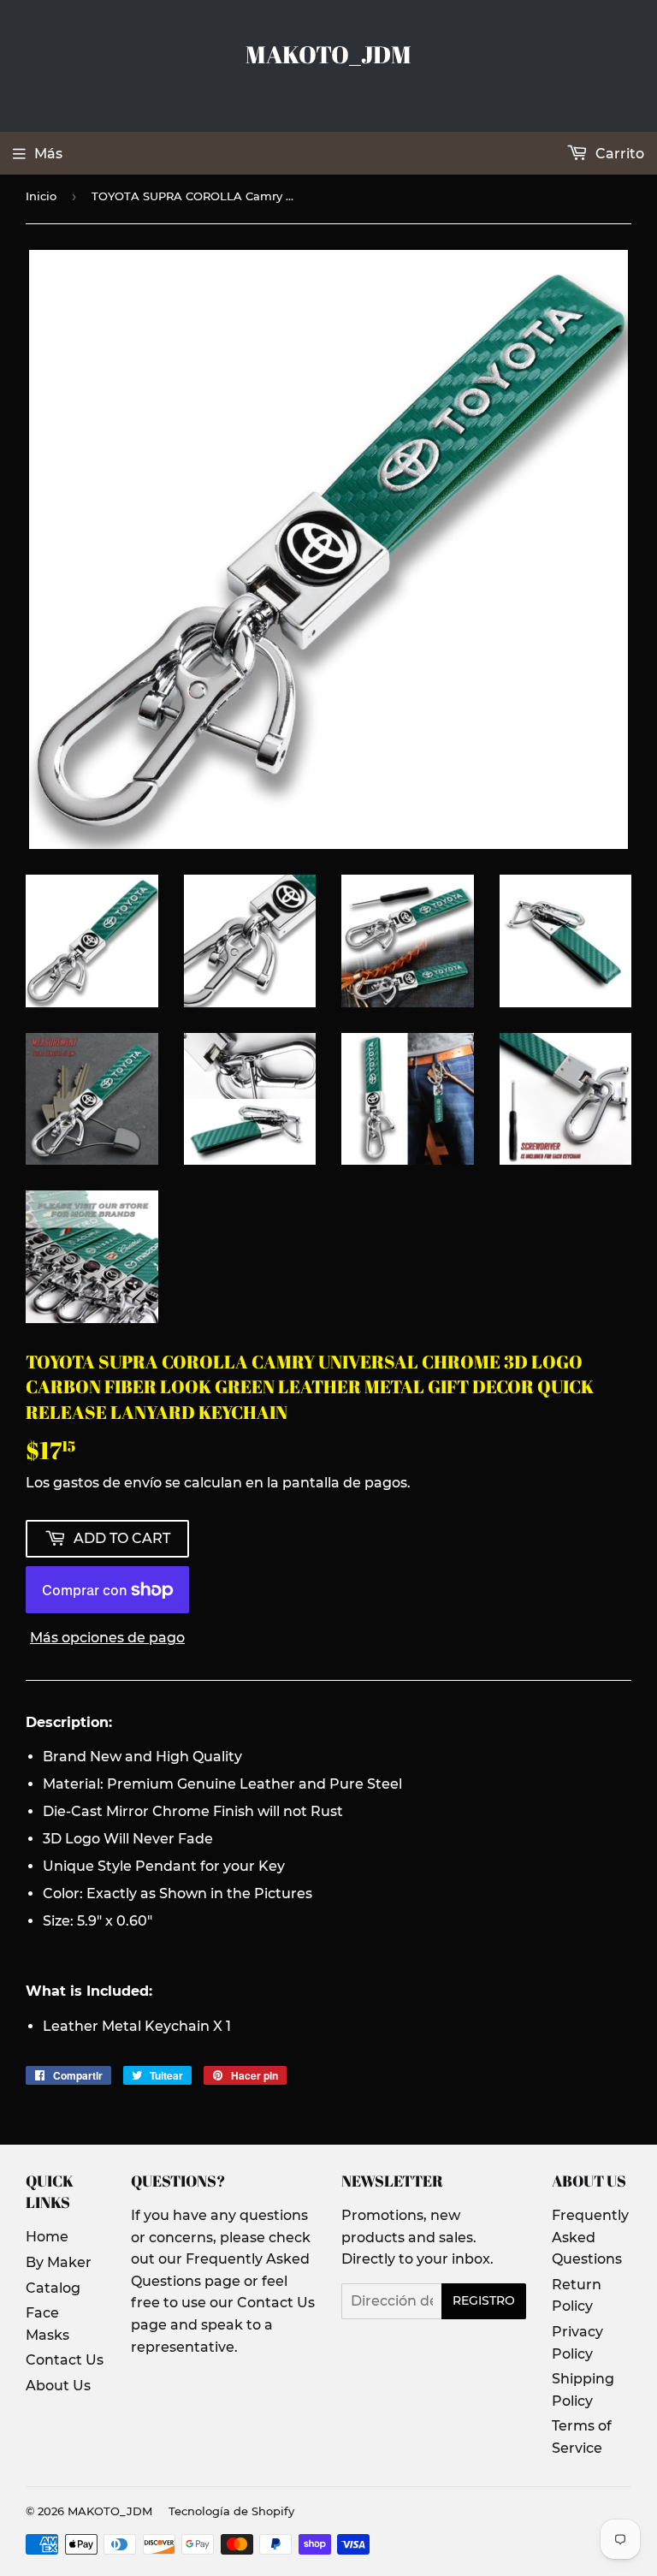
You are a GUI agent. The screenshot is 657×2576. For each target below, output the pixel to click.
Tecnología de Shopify (231, 2511)
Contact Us (65, 2360)
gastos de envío (107, 1483)
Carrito (618, 154)
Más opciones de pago (107, 1638)
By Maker (59, 2262)
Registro (484, 2300)
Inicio (41, 196)
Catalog (53, 2288)
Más (48, 154)
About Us (58, 2386)
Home (47, 2237)
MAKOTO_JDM (328, 54)
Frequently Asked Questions (590, 2237)
